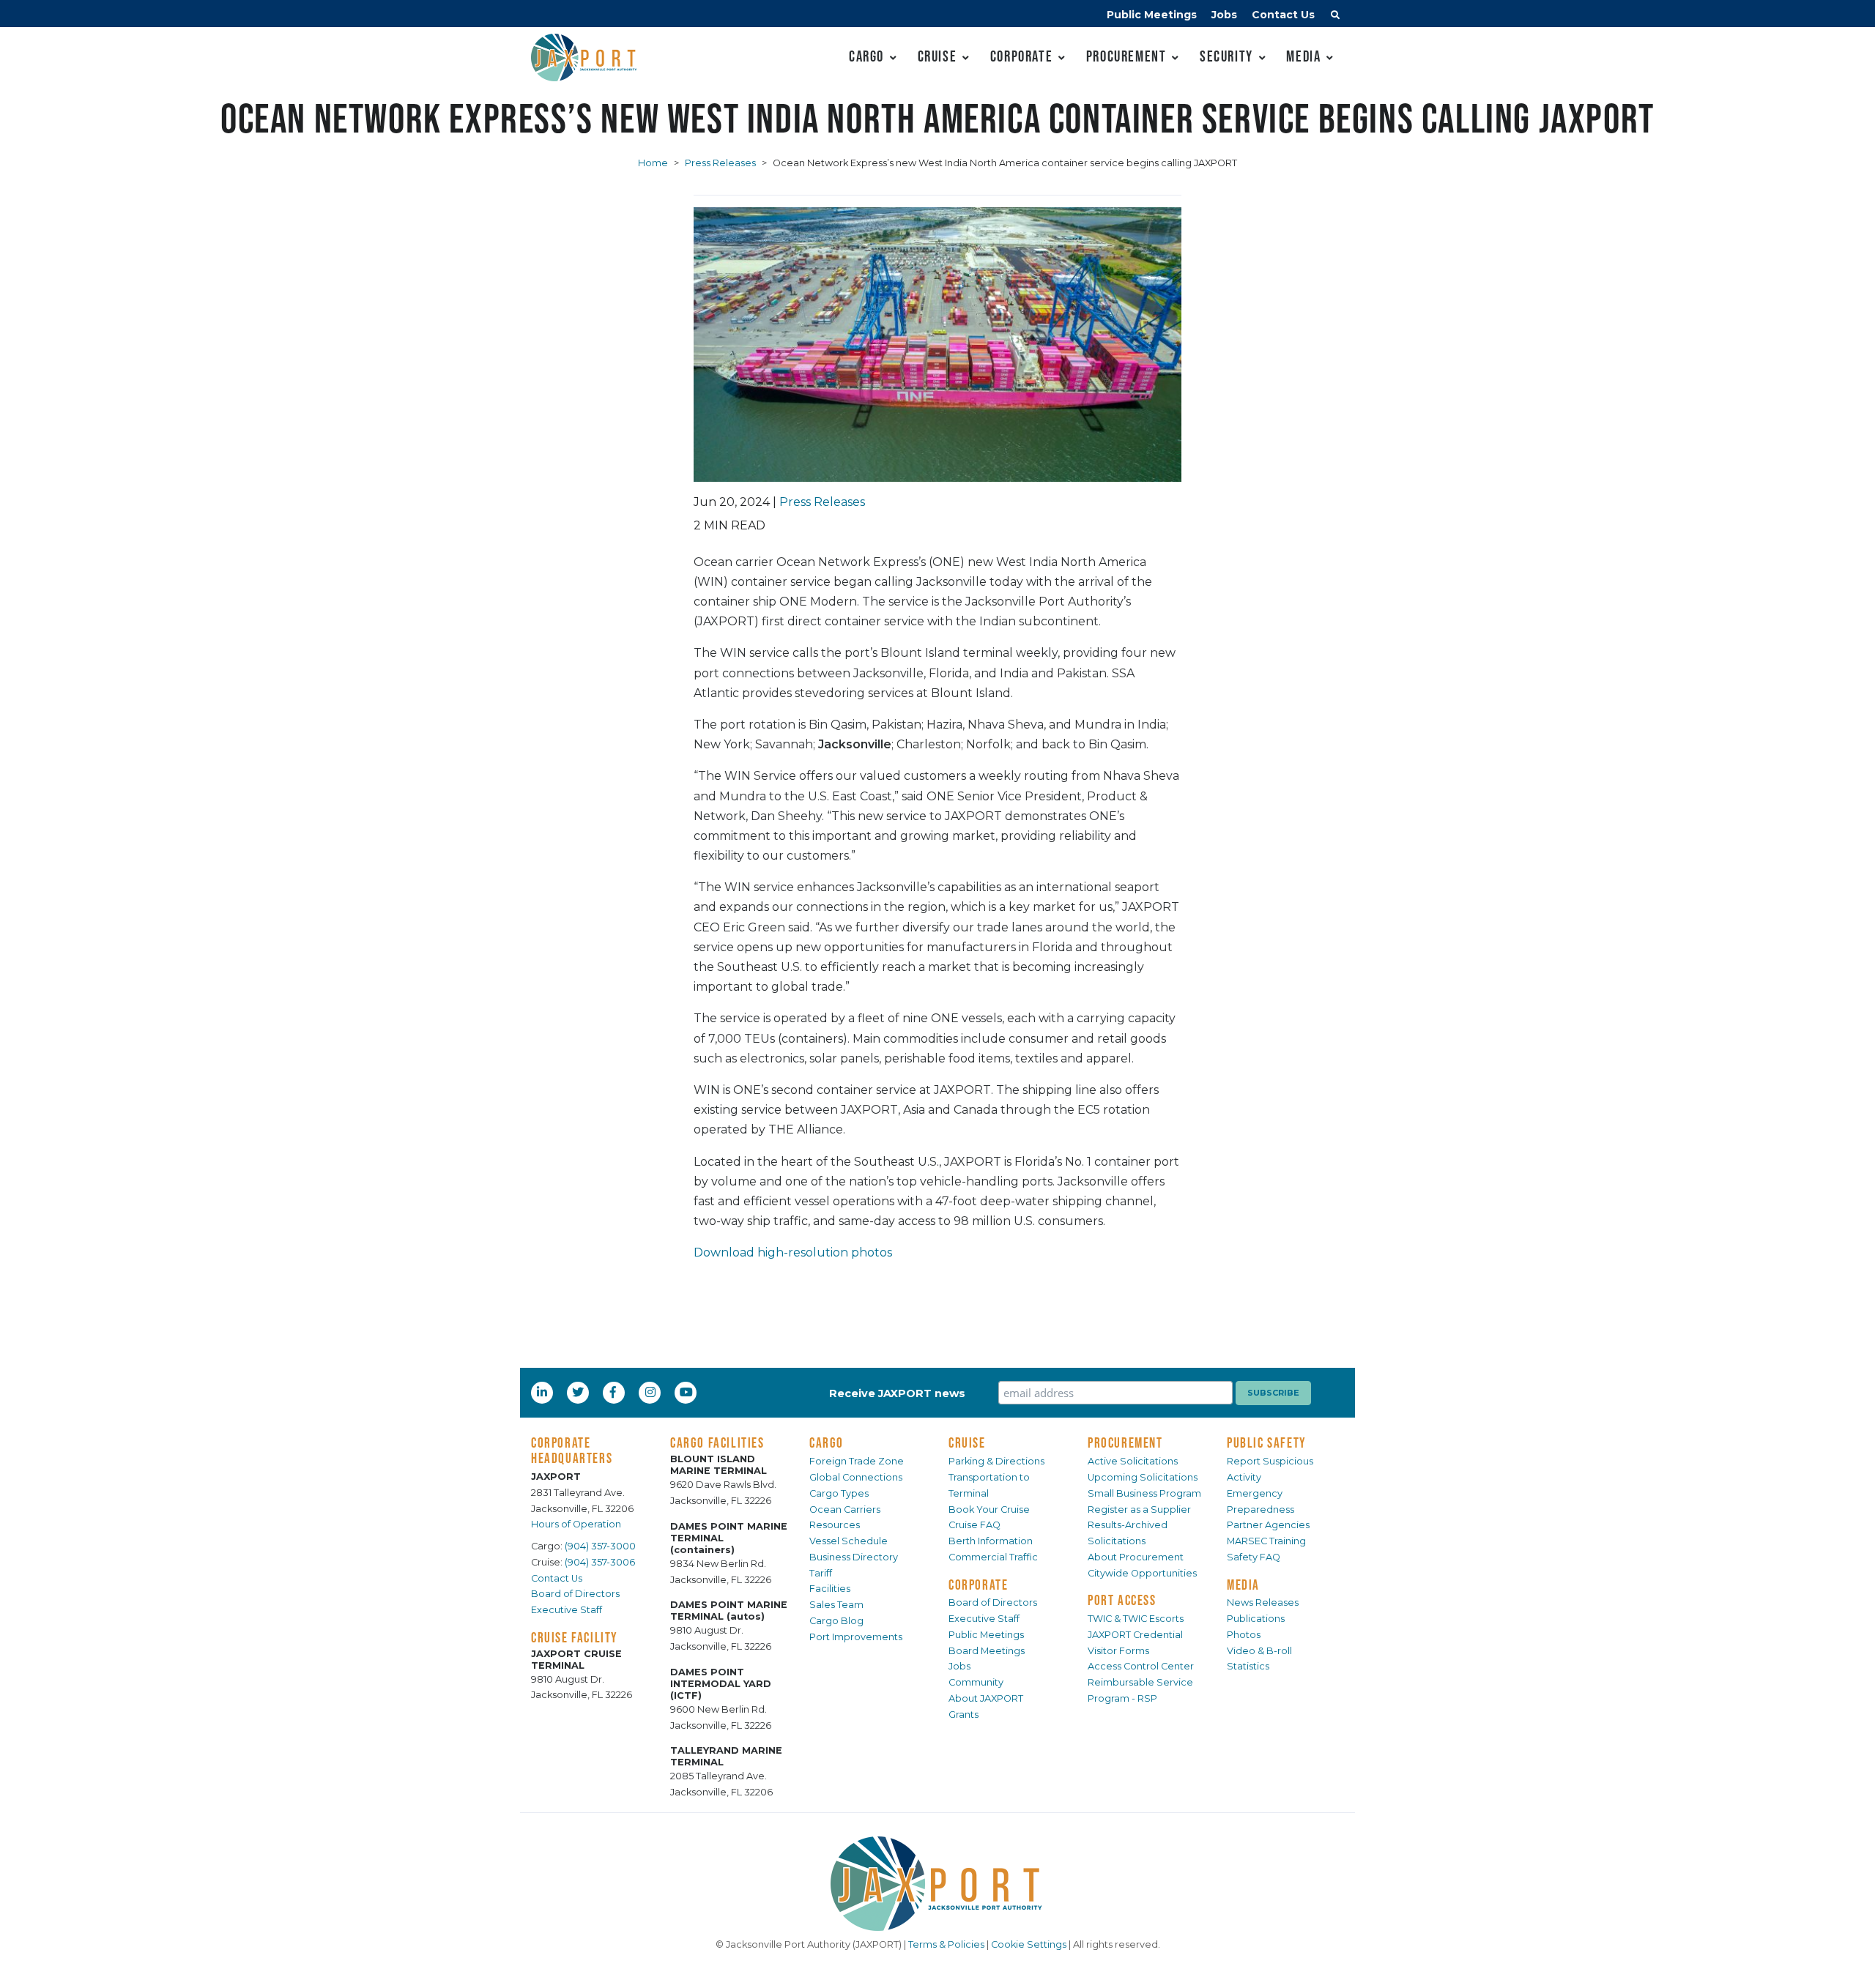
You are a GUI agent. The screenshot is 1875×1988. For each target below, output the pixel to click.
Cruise (937, 56)
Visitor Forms (1118, 1651)
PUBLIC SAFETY (1267, 1442)
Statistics (1248, 1666)
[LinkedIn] (543, 1392)
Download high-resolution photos (793, 1252)
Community (976, 1682)
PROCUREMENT (1125, 1442)
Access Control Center (1141, 1666)
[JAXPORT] (937, 1884)
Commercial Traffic (993, 1557)
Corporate (1021, 56)
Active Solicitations (1133, 1461)
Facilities (830, 1589)
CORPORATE (978, 1585)
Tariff (821, 1573)
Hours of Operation (576, 1524)
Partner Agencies (1268, 1525)
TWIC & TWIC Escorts (1136, 1619)
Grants (964, 1715)
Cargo (866, 56)
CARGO (827, 1442)
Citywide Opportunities (1142, 1573)
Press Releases (720, 163)
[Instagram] (652, 1392)
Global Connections (856, 1477)
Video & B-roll (1259, 1651)
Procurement (1126, 56)
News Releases (1263, 1602)
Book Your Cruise (989, 1509)
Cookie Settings (1029, 1944)
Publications (1256, 1619)
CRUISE (967, 1442)
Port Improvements (856, 1637)
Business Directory (854, 1557)
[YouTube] (688, 1392)
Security (1226, 56)
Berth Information (991, 1541)
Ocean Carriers (845, 1509)
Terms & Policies (946, 1944)
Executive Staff (567, 1610)
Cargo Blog (836, 1621)
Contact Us (1283, 15)
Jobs (1224, 15)
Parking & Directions (996, 1461)
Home (653, 163)
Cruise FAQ (974, 1525)
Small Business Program (1144, 1493)
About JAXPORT (986, 1698)
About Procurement (1136, 1557)
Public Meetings (1152, 15)
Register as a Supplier (1139, 1509)
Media (1303, 56)
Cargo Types (839, 1493)
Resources (835, 1525)
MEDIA (1243, 1585)
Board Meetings (987, 1651)
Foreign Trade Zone (857, 1461)
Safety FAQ (1254, 1557)
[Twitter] (579, 1392)
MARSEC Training (1266, 1541)
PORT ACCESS (1122, 1600)
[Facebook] (613, 1392)
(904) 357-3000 (600, 1546)
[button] (1335, 17)
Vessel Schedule (849, 1541)
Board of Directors (575, 1594)
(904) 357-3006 (600, 1562)
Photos (1244, 1635)
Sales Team (836, 1605)
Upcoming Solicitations (1143, 1477)
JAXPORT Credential (1135, 1635)
